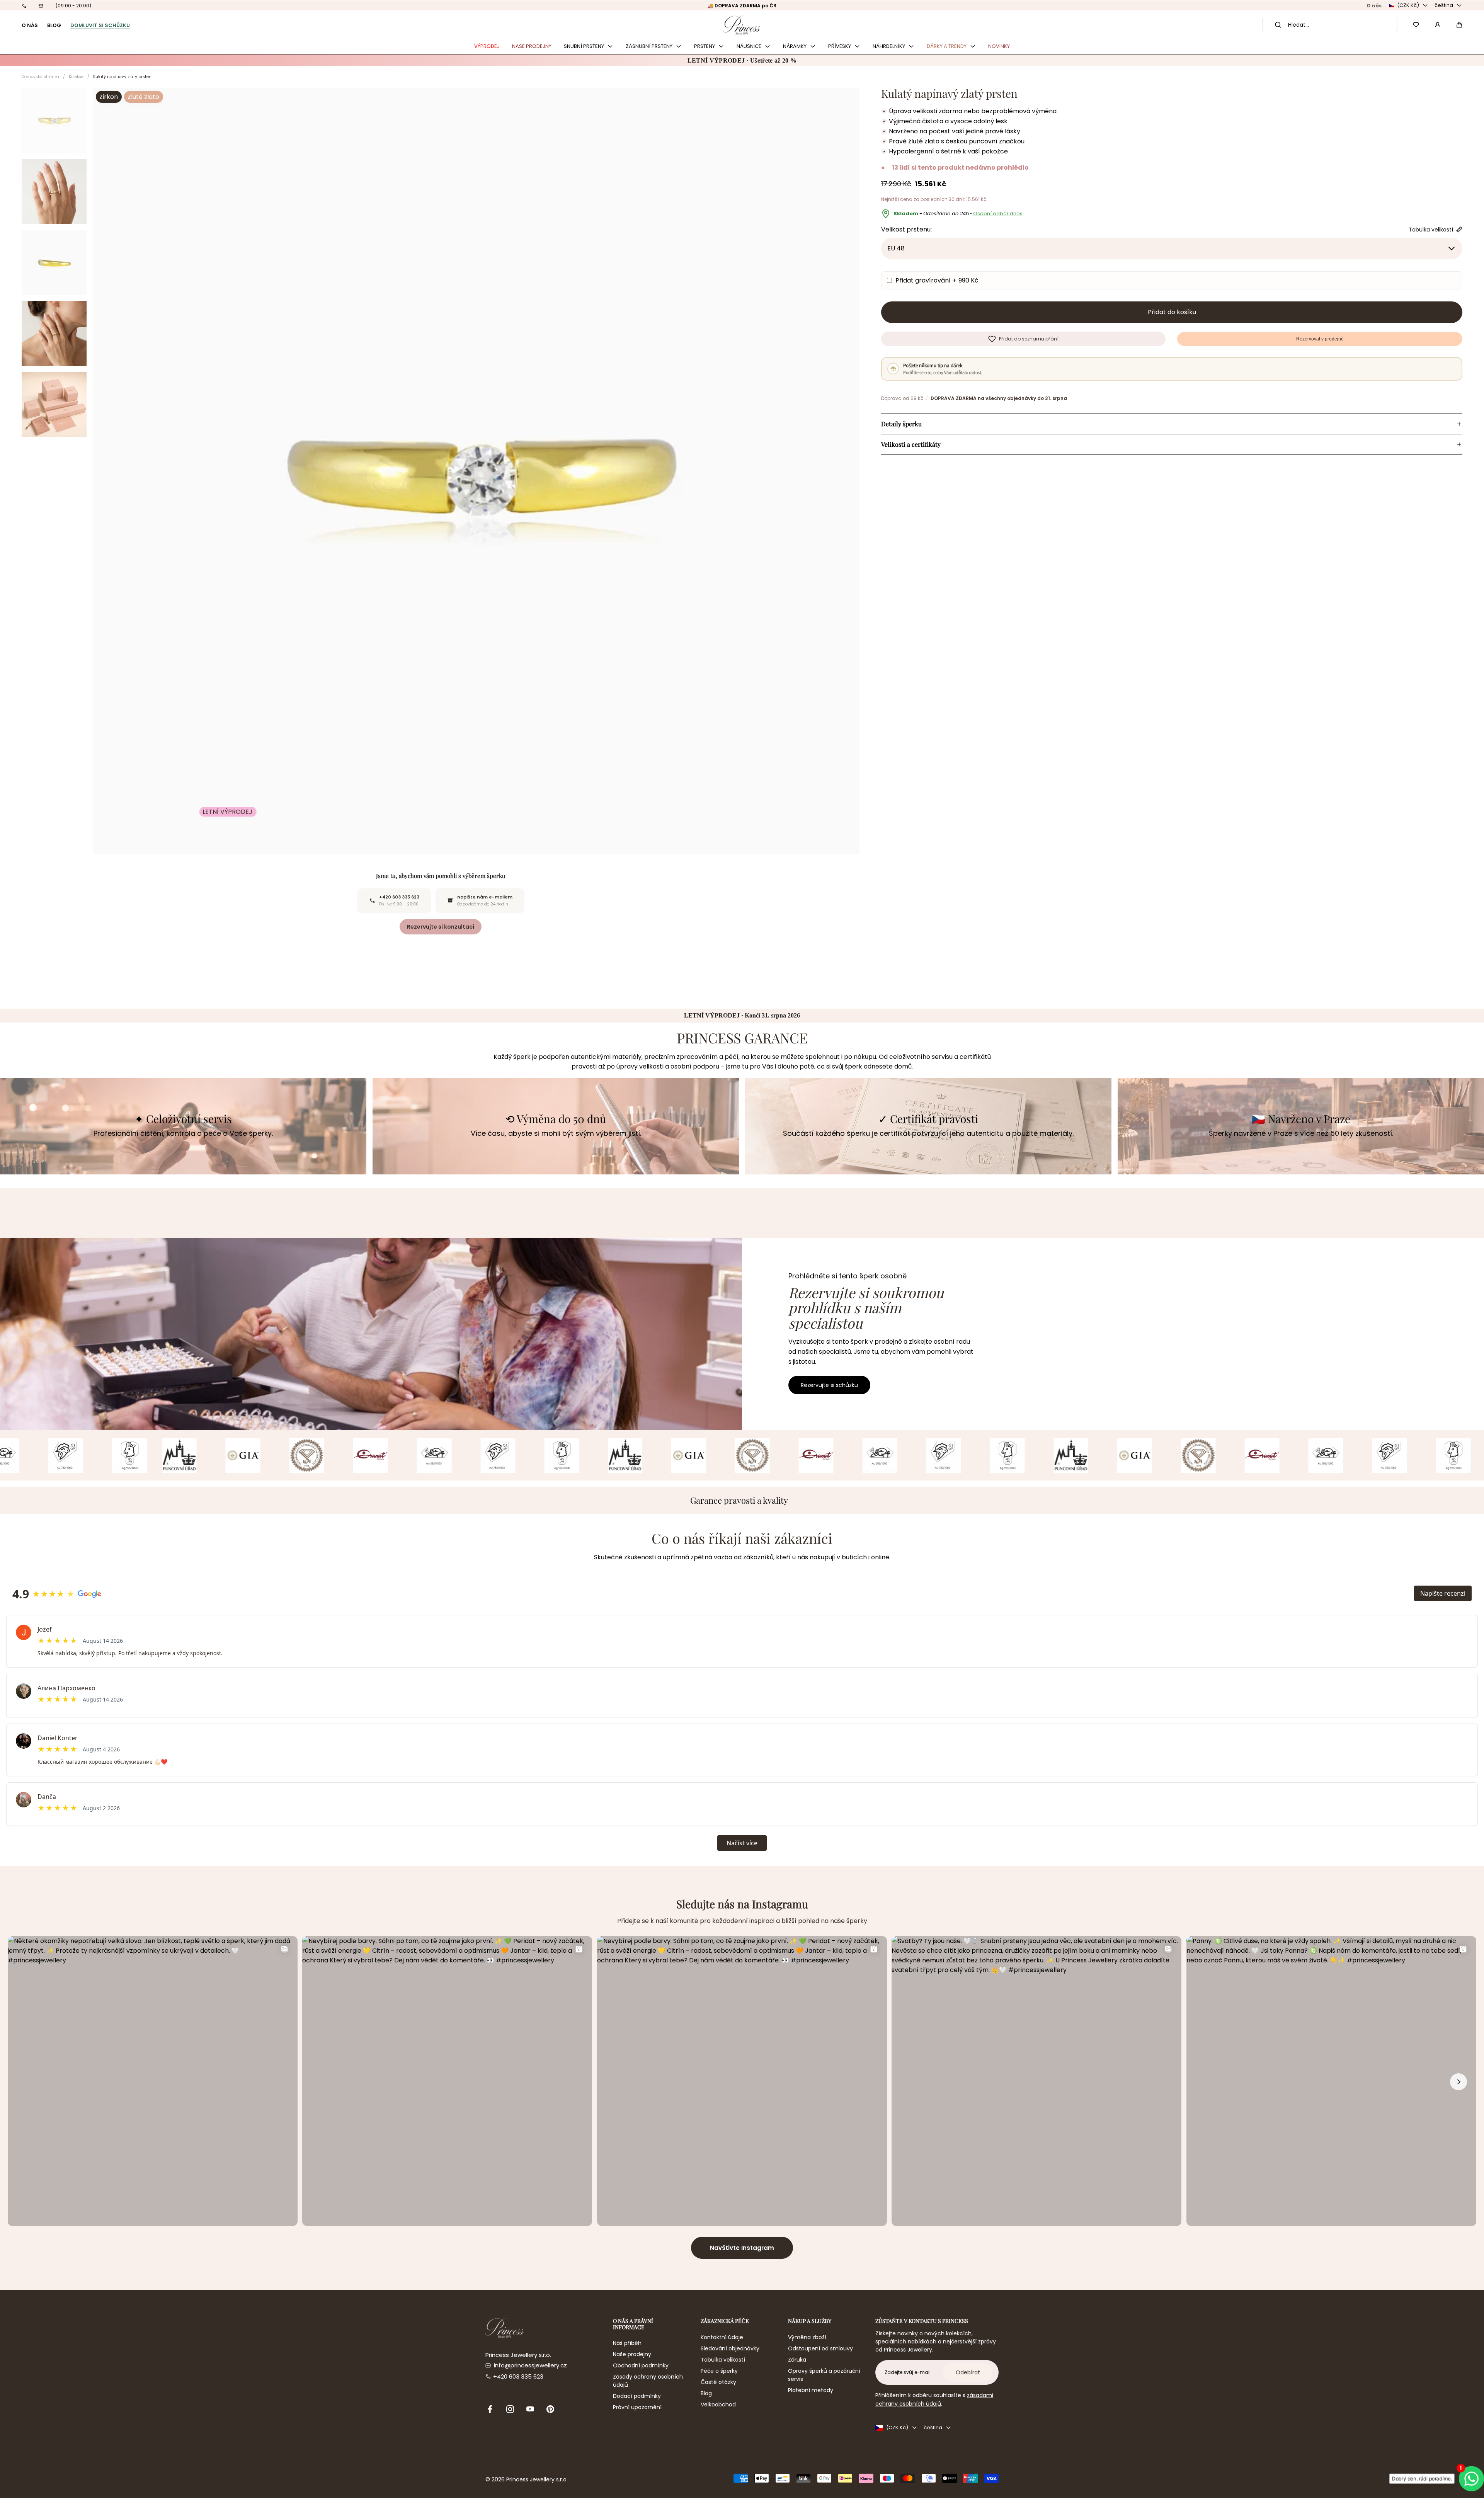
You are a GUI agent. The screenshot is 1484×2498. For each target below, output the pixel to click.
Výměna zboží (807, 2337)
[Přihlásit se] (1438, 25)
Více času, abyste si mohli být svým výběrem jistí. (556, 1133)
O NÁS (30, 25)
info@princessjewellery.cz (530, 2365)
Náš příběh (627, 2343)
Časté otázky (718, 2382)
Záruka (797, 2360)
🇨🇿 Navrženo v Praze (1301, 1119)
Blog (706, 2393)
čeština (1444, 5)
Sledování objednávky (730, 2348)
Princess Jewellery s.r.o (536, 2479)
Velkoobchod (718, 2404)
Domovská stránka (40, 77)
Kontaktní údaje (722, 2337)
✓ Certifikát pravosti (928, 1119)
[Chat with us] (1469, 2478)
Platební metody (811, 2390)
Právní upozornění (637, 2407)
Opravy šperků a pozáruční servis (824, 2375)
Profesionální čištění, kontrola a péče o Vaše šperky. (183, 1133)
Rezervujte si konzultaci (441, 927)
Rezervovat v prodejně (1320, 339)
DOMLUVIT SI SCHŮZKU (100, 25)
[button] (1459, 25)
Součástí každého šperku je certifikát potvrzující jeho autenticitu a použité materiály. (928, 1133)
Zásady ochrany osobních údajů (648, 2381)
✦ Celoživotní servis (183, 1119)
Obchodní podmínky (641, 2365)
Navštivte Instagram (742, 2248)
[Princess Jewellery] (742, 25)
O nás (1374, 6)
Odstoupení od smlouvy (820, 2348)
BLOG (54, 25)
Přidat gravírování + (937, 280)
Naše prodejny (632, 2354)
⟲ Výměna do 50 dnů (556, 1119)
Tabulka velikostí (723, 2360)
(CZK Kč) (1408, 5)
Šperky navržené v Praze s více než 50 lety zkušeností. (1301, 1133)
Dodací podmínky (637, 2396)
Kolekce (76, 77)
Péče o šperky (719, 2371)
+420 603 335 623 (518, 2376)
